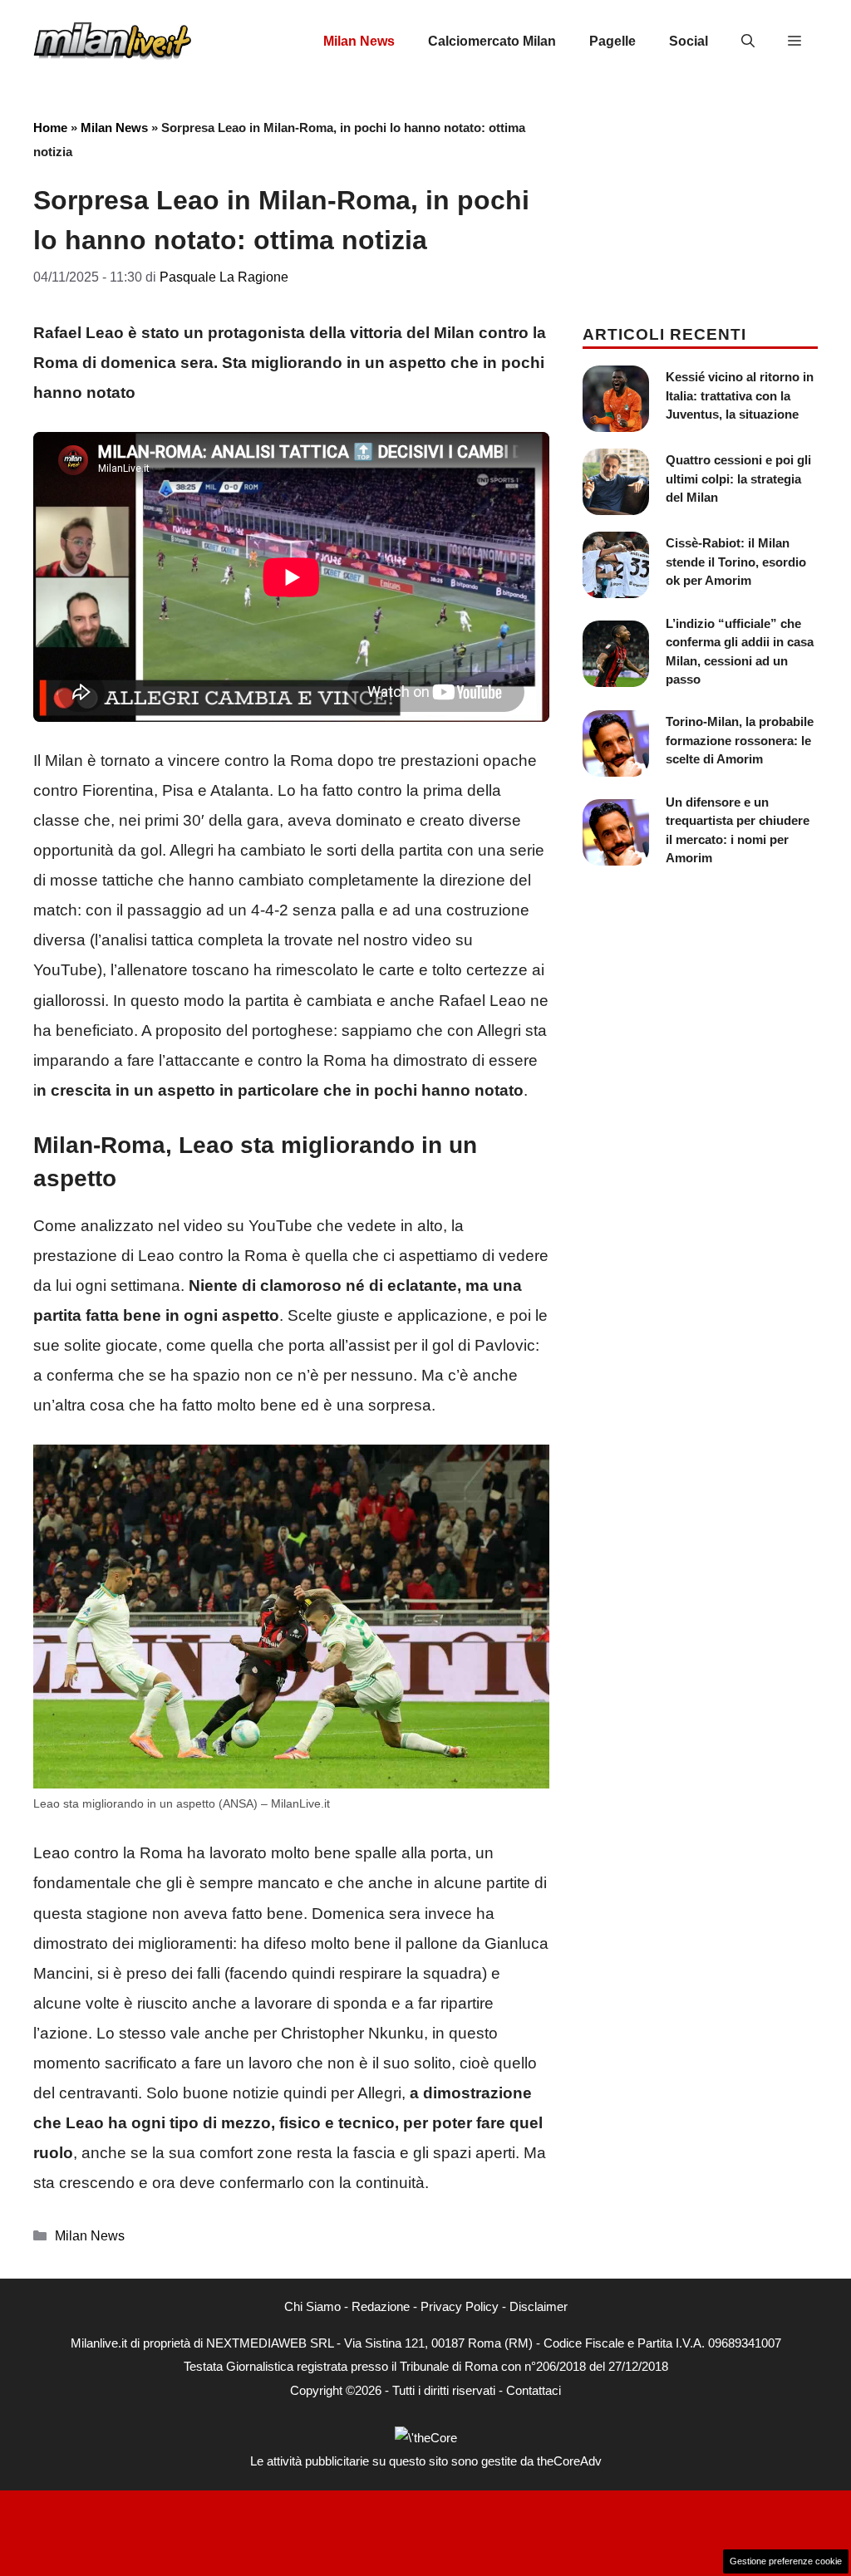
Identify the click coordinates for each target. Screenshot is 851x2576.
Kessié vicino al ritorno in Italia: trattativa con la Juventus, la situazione (740, 395)
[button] (748, 42)
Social (689, 41)
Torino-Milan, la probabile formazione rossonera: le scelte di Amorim (740, 740)
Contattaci (534, 2390)
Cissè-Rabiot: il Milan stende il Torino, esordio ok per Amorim (736, 562)
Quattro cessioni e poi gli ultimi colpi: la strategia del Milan (738, 478)
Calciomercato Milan (492, 41)
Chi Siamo (312, 2306)
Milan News (359, 41)
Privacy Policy (460, 2306)
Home (50, 128)
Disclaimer (539, 2306)
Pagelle (612, 41)
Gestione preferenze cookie (786, 2561)
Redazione (381, 2306)
